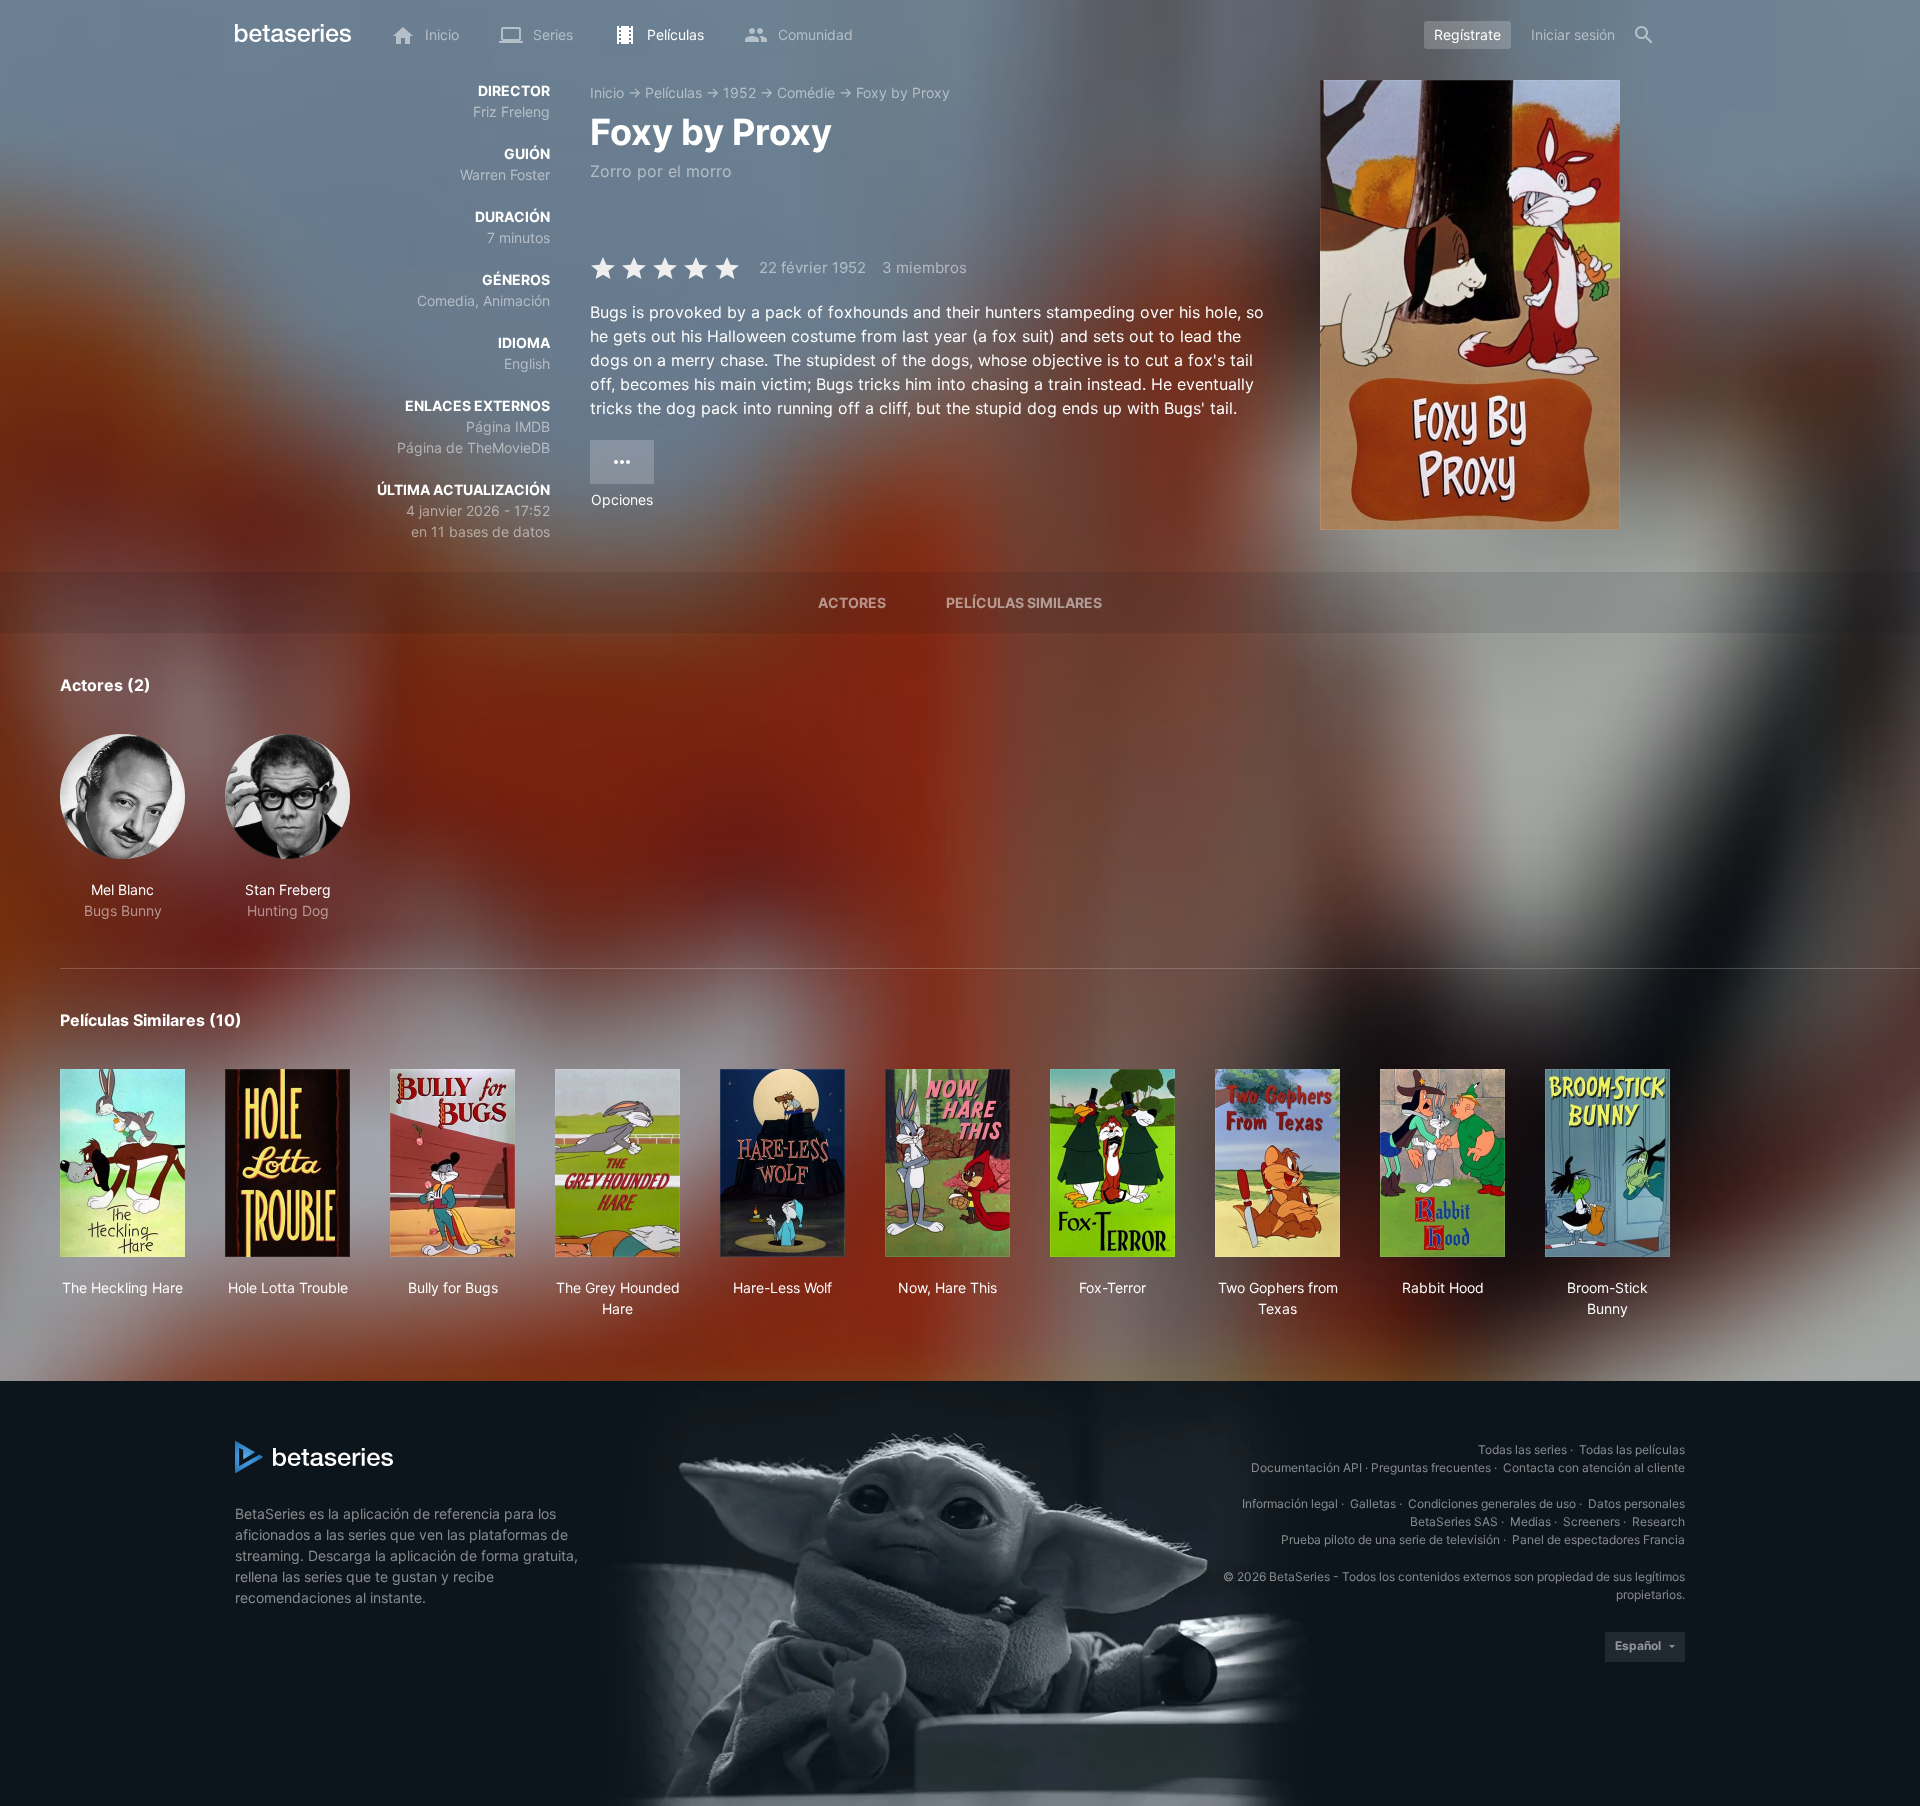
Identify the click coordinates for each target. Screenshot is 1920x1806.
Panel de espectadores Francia (1598, 1539)
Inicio (607, 92)
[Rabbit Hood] (1442, 1163)
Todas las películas (1632, 1449)
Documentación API (1306, 1467)
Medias (1530, 1521)
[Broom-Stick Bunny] (1607, 1163)
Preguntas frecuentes (1431, 1467)
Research (1658, 1521)
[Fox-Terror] (1112, 1163)
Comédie (806, 92)
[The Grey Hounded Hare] (617, 1163)
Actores (852, 602)
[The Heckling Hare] (122, 1163)
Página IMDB (508, 426)
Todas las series (1522, 1449)
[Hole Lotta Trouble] (287, 1163)
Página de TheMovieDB (473, 447)
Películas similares (1024, 602)
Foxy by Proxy (903, 92)
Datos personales (1636, 1503)
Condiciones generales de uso (1492, 1503)
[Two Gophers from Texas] (1277, 1163)
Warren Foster (505, 174)
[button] (122, 827)
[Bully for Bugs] (452, 1163)
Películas (673, 92)
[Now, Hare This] (947, 1163)
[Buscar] (1644, 35)
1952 (739, 92)
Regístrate (1467, 34)
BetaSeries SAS (1454, 1521)
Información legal (1290, 1503)
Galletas (1373, 1503)
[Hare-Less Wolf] (782, 1163)
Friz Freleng (511, 111)
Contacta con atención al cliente (1594, 1467)
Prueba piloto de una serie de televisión (1390, 1539)
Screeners (1591, 1521)
